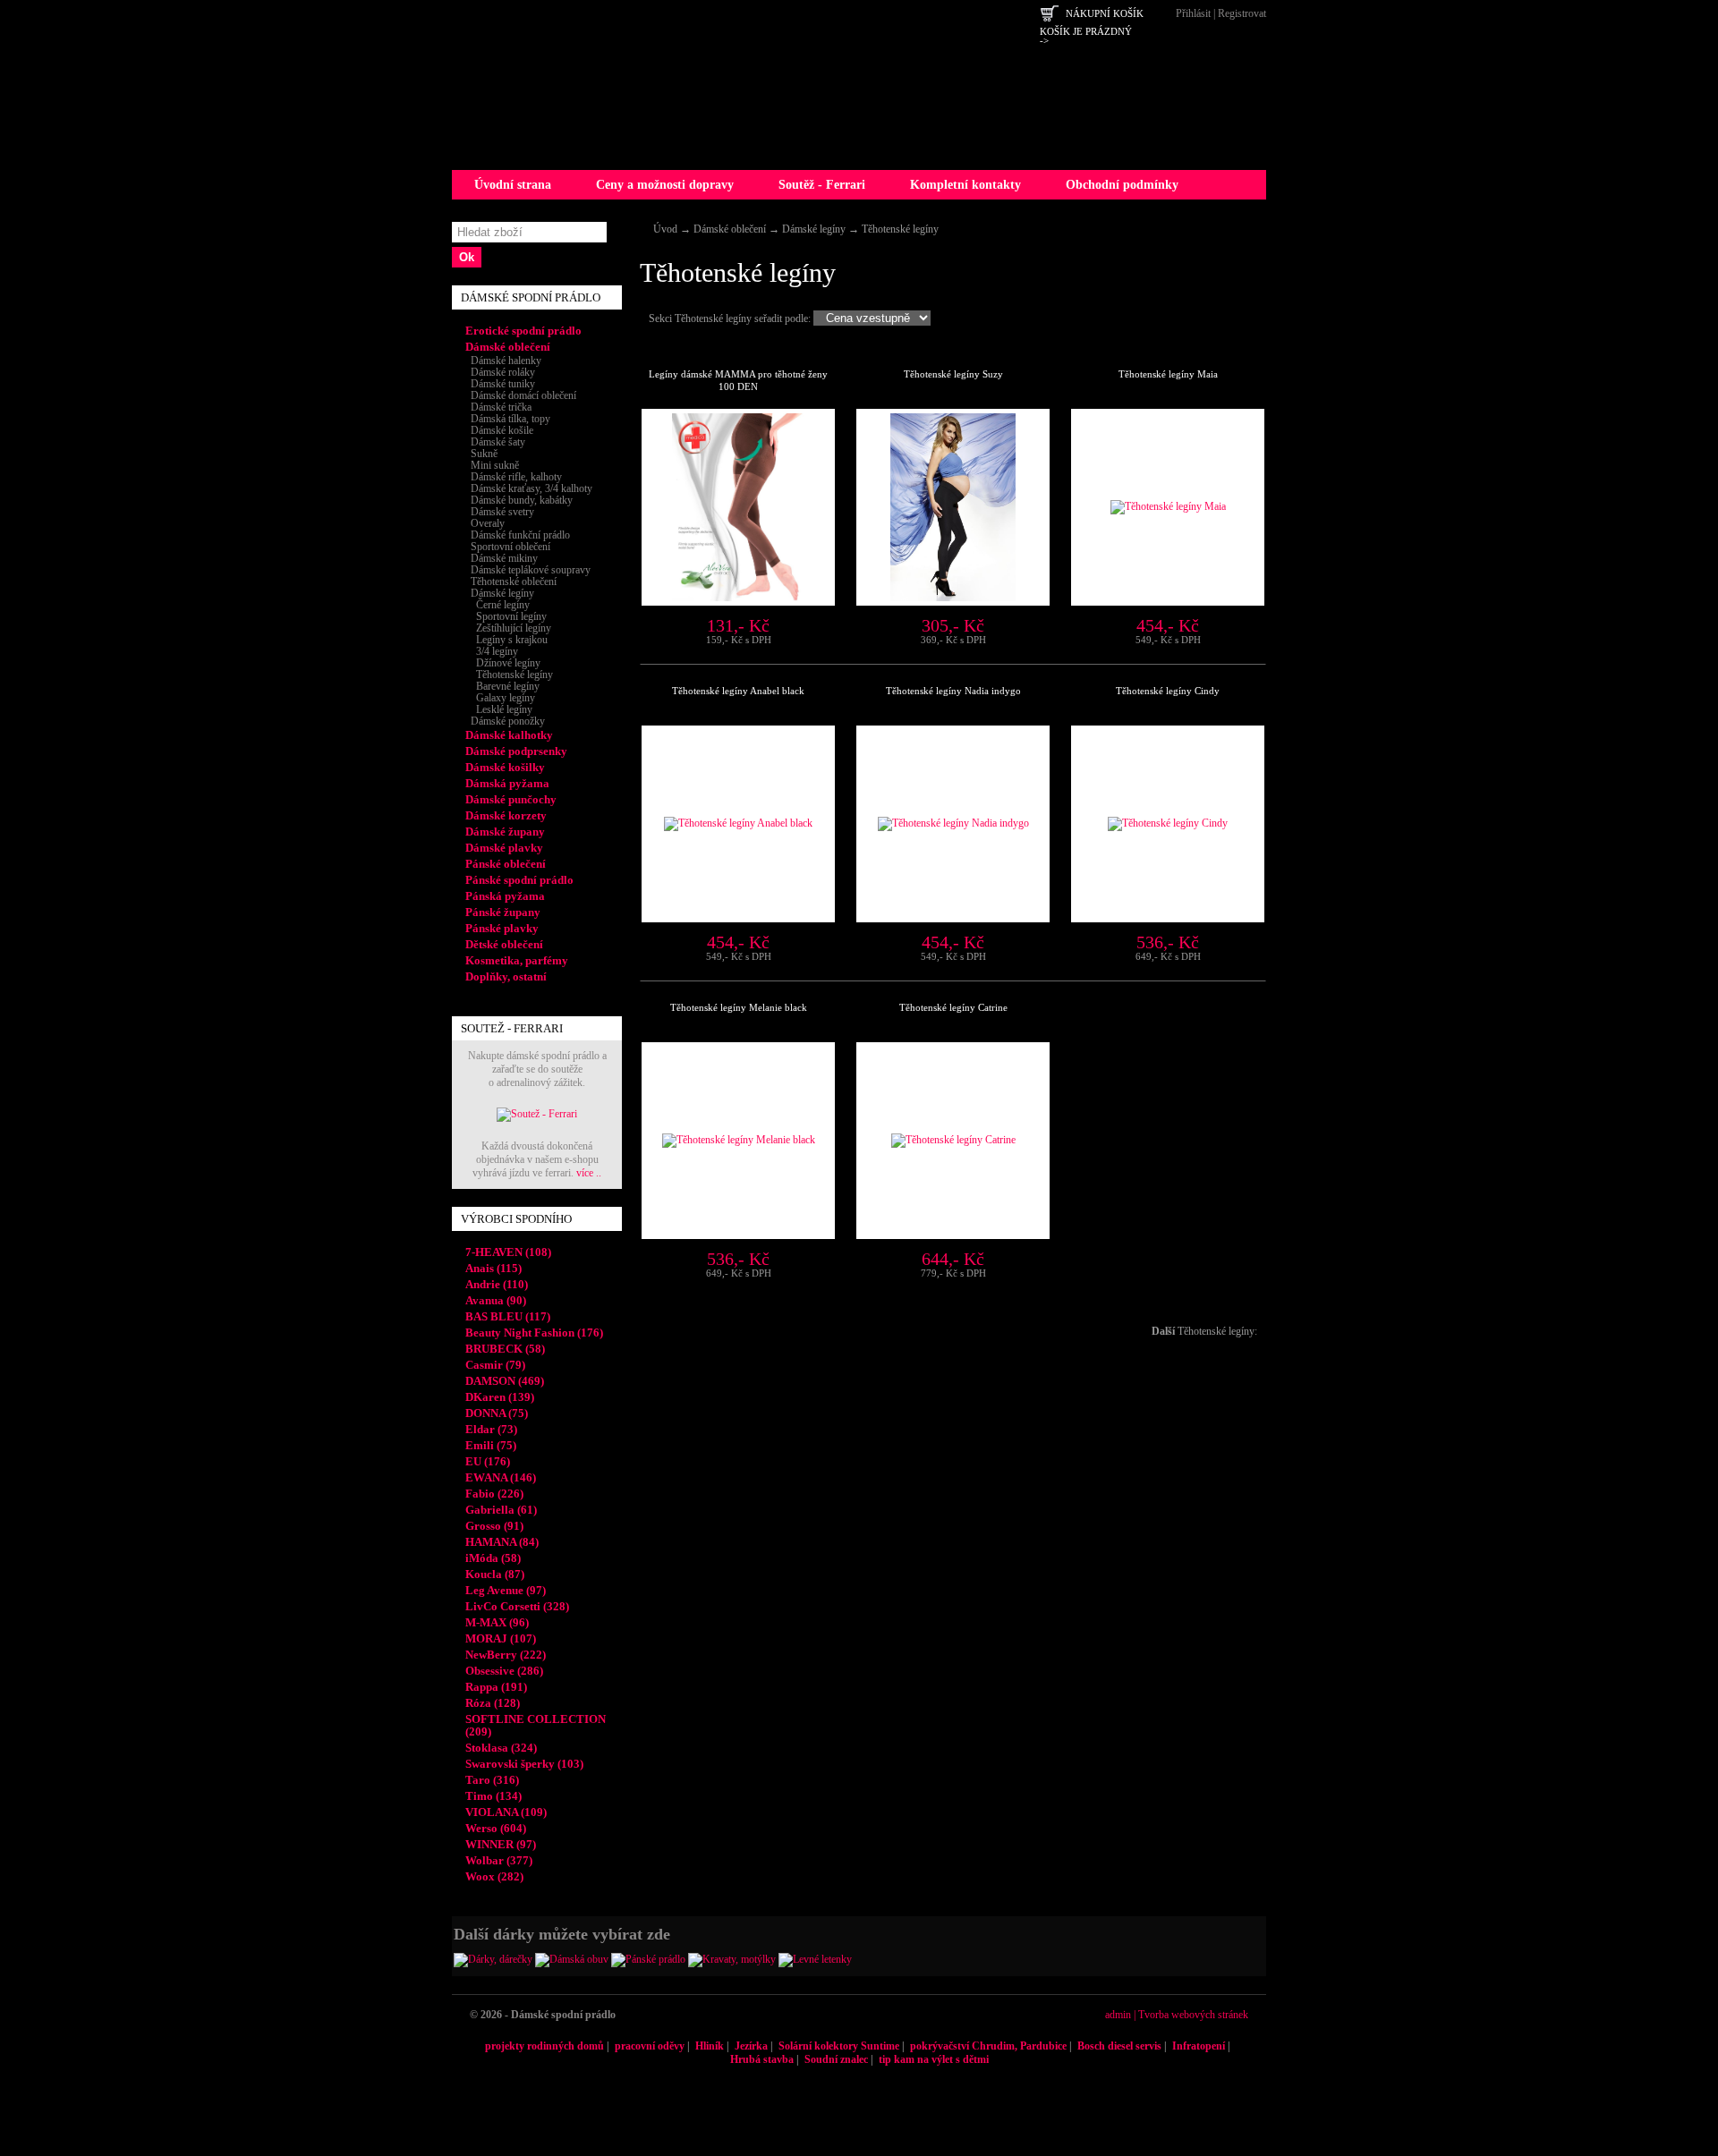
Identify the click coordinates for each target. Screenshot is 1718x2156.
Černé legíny (498, 605)
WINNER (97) (501, 1844)
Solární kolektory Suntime (839, 2046)
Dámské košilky (505, 767)
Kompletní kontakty (965, 185)
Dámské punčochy (511, 799)
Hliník (710, 2046)
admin (1118, 2015)
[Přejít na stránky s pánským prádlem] (648, 1959)
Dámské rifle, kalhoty (514, 477)
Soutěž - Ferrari (822, 185)
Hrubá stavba (762, 2059)
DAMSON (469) (505, 1381)
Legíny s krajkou (506, 640)
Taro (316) (492, 1780)
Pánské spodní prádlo (519, 880)
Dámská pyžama (507, 783)
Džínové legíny (503, 663)
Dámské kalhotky (509, 735)
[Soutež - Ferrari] (537, 1114)
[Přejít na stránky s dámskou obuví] (572, 1959)
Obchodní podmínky (1122, 185)
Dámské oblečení (730, 229)
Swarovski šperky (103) (524, 1764)
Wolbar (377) (499, 1860)
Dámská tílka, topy (508, 419)
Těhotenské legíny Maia (1168, 374)
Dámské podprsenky (516, 751)
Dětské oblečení (504, 944)
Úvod (665, 229)
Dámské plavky (504, 848)
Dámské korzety (506, 815)
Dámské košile (499, 430)
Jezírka (751, 2046)
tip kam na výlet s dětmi (934, 2059)
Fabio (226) (494, 1494)
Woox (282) (494, 1876)
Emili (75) (491, 1445)
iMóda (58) (493, 1558)
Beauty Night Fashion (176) (534, 1333)
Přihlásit (1193, 13)
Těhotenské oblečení (511, 581)
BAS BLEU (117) (508, 1316)
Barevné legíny (502, 686)
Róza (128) (493, 1703)
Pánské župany (503, 912)
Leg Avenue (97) (506, 1590)
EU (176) (488, 1461)
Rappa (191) (496, 1687)
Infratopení (1199, 2046)
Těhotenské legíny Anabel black (738, 691)
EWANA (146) (501, 1477)
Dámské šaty (495, 442)
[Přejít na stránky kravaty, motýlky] (732, 1959)
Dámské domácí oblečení (521, 395)
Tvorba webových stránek (1193, 2015)
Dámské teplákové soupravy (528, 570)
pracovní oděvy (650, 2046)
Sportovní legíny (506, 616)
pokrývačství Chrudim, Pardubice (988, 2046)
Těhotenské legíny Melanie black (739, 1007)
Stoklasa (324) (501, 1748)
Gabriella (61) (501, 1510)
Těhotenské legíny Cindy (1168, 691)
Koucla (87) (495, 1574)
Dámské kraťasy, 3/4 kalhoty (529, 488)
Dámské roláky (500, 372)
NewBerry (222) (506, 1655)
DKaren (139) (500, 1397)
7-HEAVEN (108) (508, 1252)
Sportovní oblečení (508, 547)
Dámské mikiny (502, 558)
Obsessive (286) (504, 1671)
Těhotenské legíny (900, 229)
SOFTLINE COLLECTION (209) (536, 1725)
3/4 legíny (492, 651)
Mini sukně (492, 465)
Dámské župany (505, 832)
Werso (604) (496, 1828)
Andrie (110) (497, 1284)
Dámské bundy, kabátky (519, 500)
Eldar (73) (491, 1429)
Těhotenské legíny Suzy (953, 374)
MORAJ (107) (501, 1638)
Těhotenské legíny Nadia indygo (953, 691)
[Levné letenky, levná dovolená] (815, 1959)
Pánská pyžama (505, 896)
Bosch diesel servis (1119, 2046)
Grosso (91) (494, 1526)
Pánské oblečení (506, 864)
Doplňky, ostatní (506, 976)
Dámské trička (498, 407)
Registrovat (1242, 13)
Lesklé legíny (499, 709)
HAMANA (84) (502, 1542)
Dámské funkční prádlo (518, 535)
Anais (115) (493, 1268)
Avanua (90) (496, 1300)
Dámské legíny (814, 229)
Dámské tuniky (500, 384)
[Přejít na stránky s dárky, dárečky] (493, 1959)
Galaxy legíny (500, 698)
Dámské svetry (500, 512)
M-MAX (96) (497, 1622)
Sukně (481, 454)
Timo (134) (493, 1796)
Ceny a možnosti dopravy (665, 185)
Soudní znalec (836, 2059)
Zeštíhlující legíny (508, 628)
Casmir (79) (495, 1365)
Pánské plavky (502, 928)
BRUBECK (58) (505, 1349)
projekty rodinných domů (544, 2046)
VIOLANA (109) (506, 1812)
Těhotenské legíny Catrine (953, 1007)
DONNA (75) (497, 1413)
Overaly (485, 523)
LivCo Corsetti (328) (517, 1606)
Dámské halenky (503, 361)
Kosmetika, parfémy (517, 960)
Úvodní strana (513, 185)
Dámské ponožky (505, 721)
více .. (589, 1173)
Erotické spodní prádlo (523, 331)
